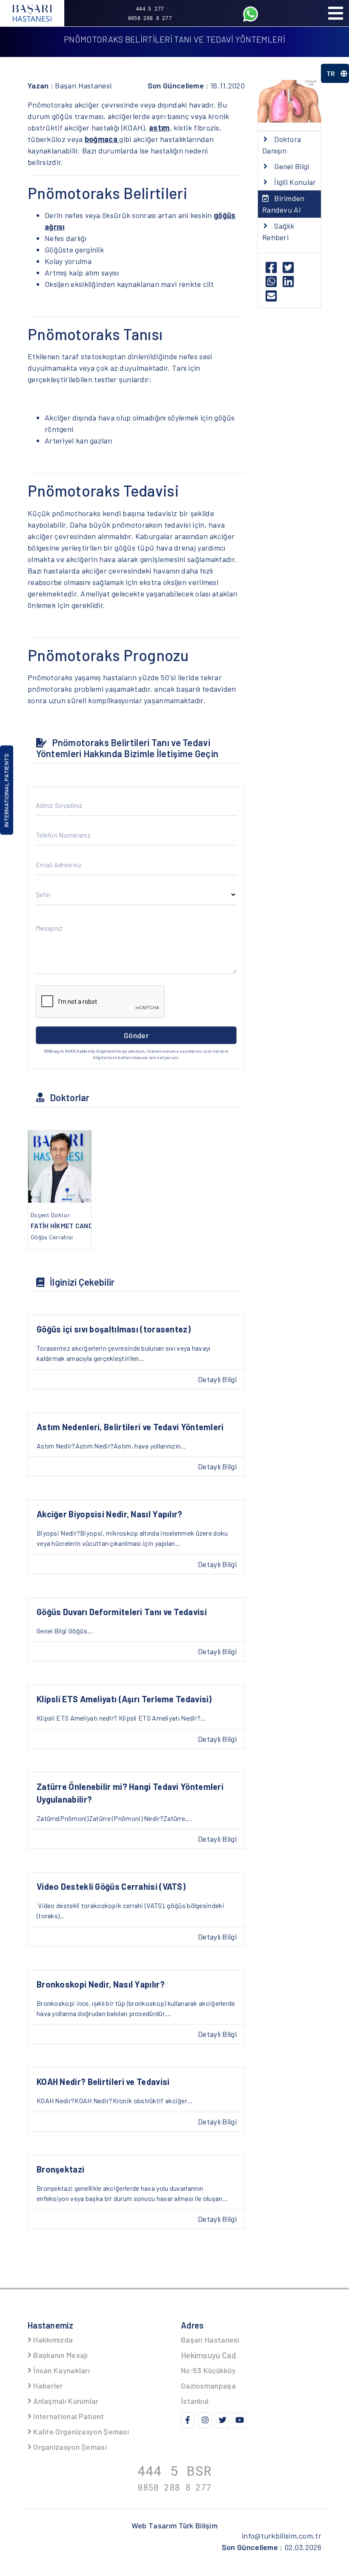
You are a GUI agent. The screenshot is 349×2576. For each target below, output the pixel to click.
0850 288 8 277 (150, 18)
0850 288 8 (174, 2487)
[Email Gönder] (273, 298)
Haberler (47, 2386)
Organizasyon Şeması (69, 2447)
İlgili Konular (294, 182)
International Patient (68, 2416)
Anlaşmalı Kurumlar (65, 2401)
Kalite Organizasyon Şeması (80, 2431)
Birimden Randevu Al (283, 204)
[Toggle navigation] (335, 13)
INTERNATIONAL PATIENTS (6, 790)
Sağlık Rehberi (278, 231)
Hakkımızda (52, 2340)
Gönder (136, 1035)
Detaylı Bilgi (217, 1379)
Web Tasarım (174, 2525)
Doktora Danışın (282, 145)
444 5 (175, 2470)
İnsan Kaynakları (61, 2370)
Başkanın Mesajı (60, 2355)
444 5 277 (150, 9)
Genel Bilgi (291, 166)
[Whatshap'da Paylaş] (274, 284)
